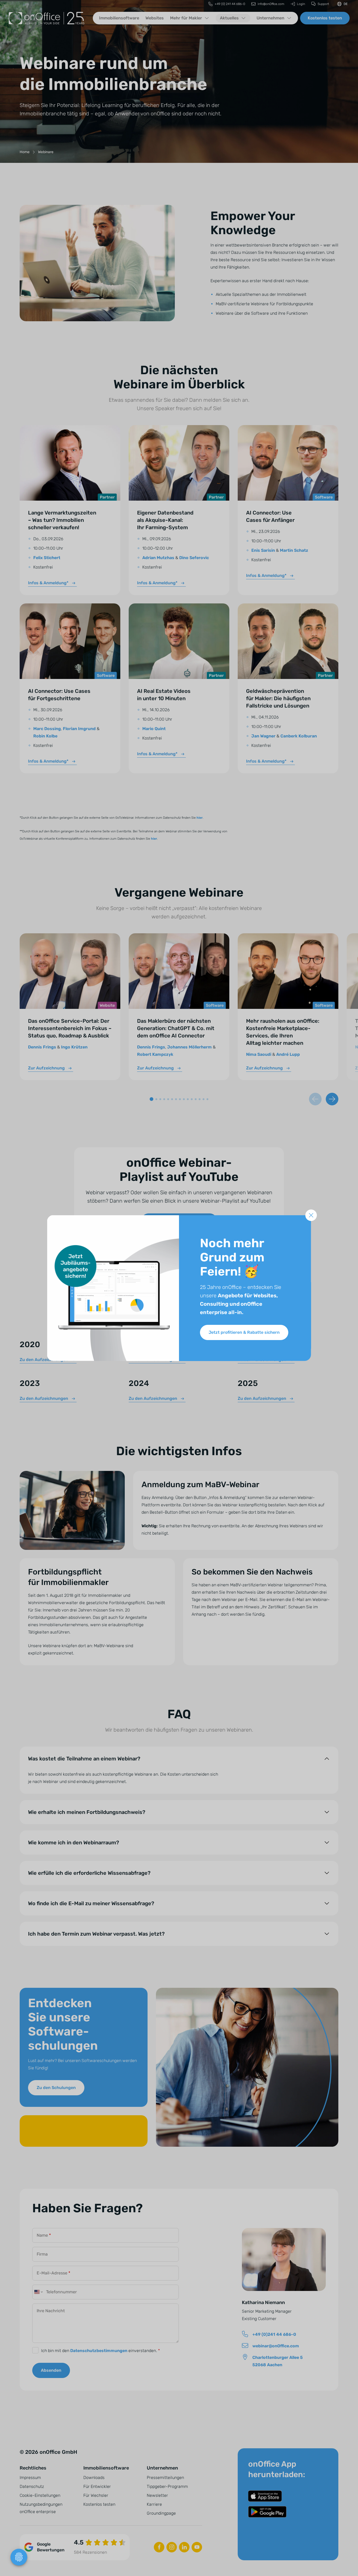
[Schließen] (311, 1215)
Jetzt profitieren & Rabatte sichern (244, 1332)
